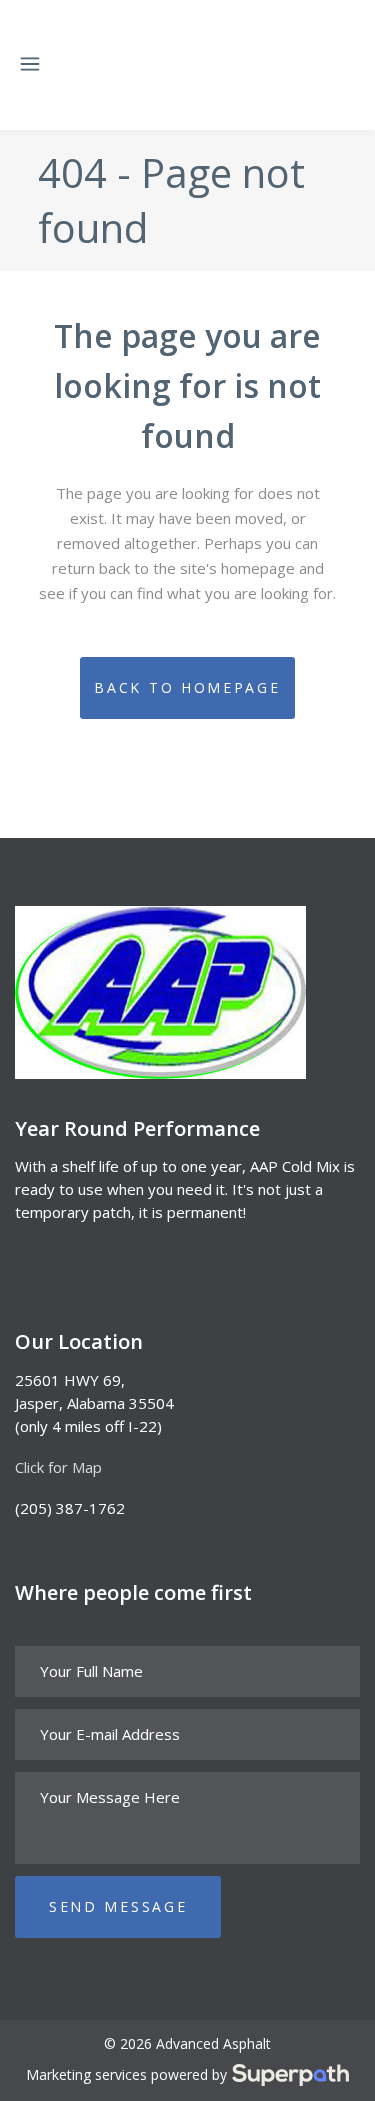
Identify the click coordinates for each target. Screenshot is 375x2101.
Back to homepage (187, 687)
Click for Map (58, 1467)
